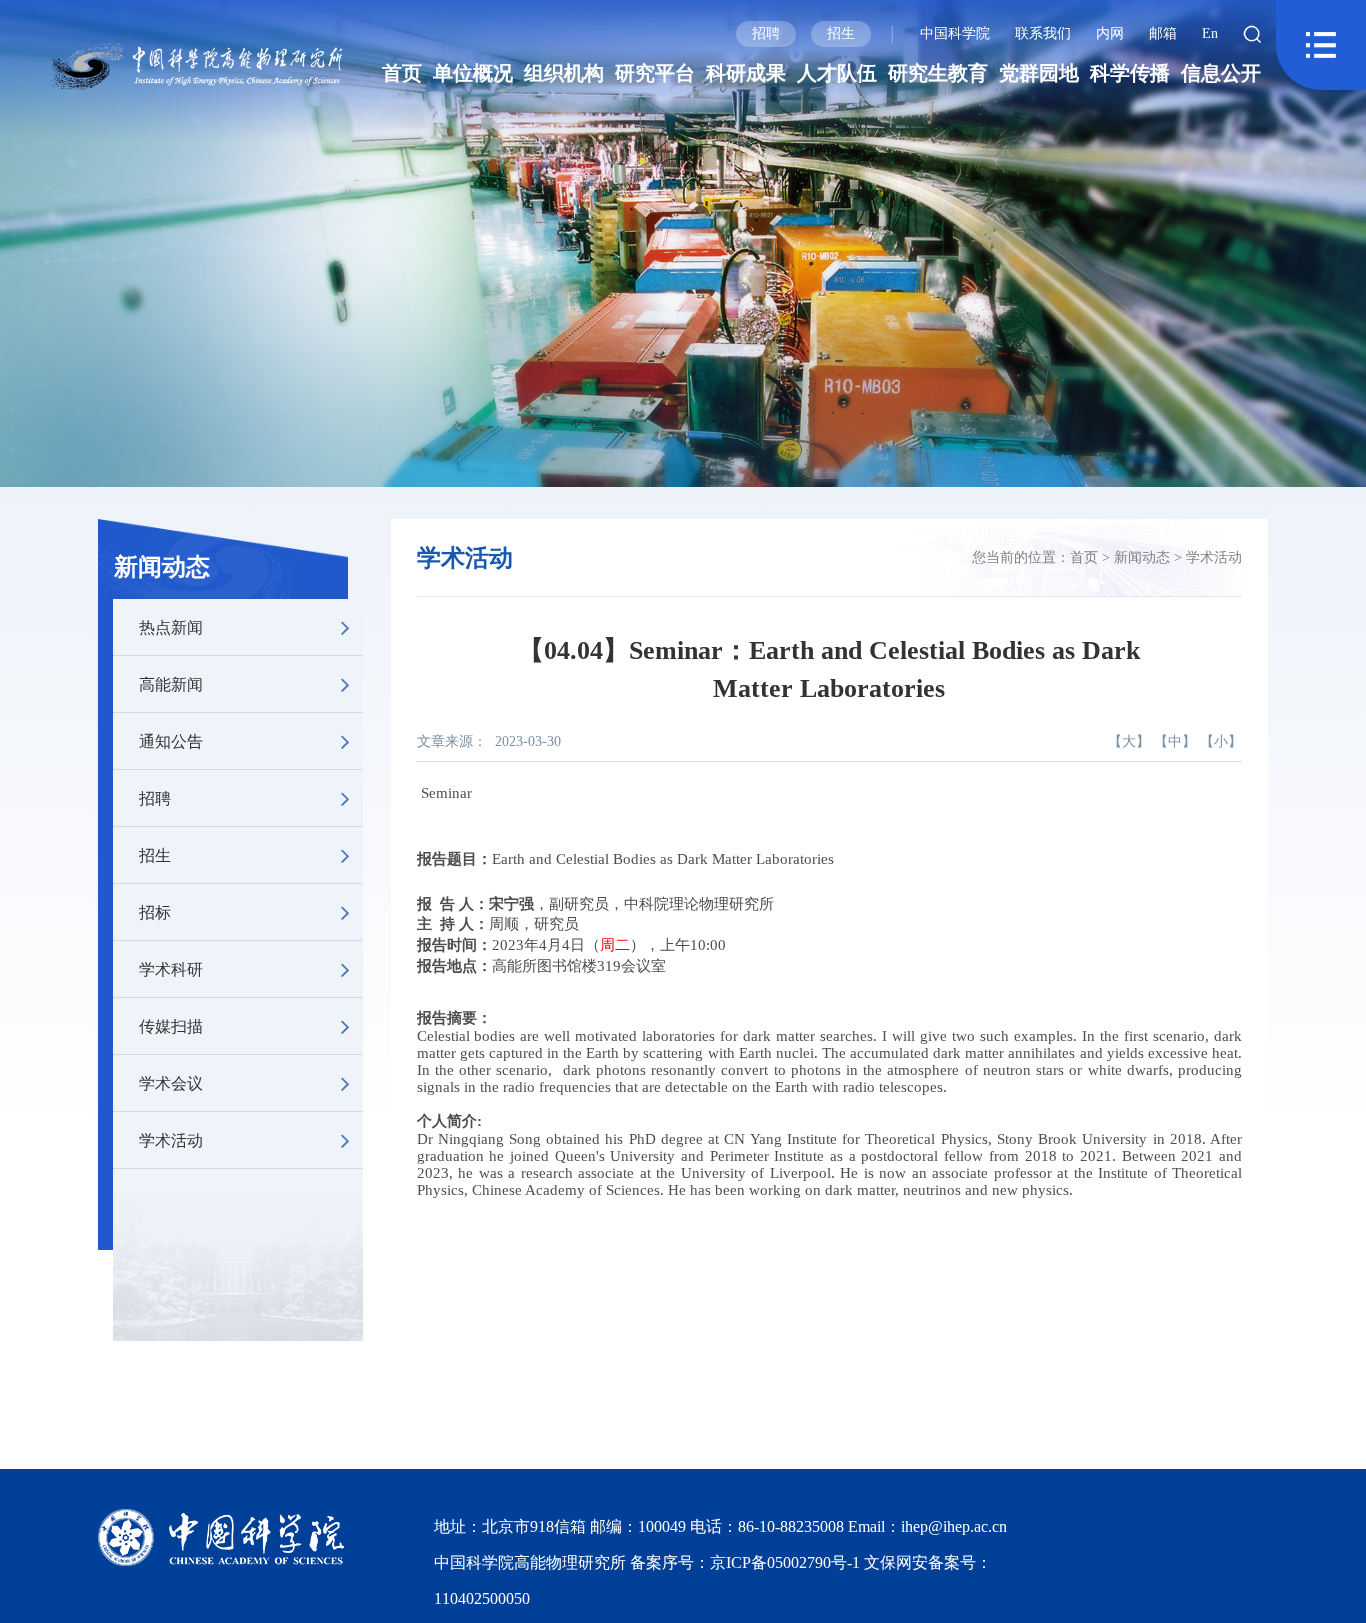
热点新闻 (171, 626)
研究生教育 (938, 73)
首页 (402, 73)
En (1210, 33)
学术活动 (171, 1139)
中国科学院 (955, 33)
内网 (1110, 33)
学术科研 (171, 968)
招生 (841, 33)
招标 (155, 911)
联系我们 (1043, 33)
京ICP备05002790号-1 (787, 1562)
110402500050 (482, 1598)
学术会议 (171, 1082)
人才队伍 (837, 73)
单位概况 (473, 73)
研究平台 (655, 73)
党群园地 (1039, 73)
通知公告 (171, 740)
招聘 (766, 33)
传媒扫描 (171, 1025)
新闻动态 (162, 567)
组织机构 (564, 73)
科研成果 (746, 73)
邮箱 (1163, 33)
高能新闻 (171, 683)
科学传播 (1130, 73)
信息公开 (1221, 73)
